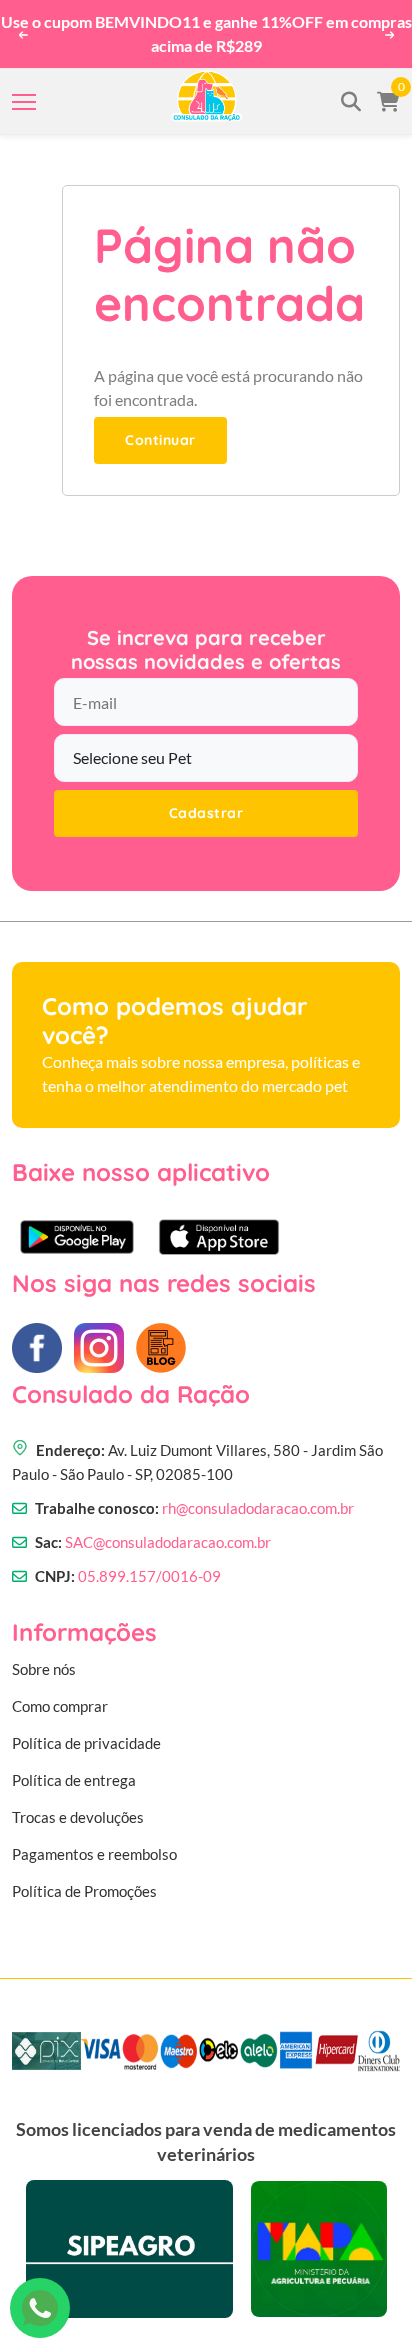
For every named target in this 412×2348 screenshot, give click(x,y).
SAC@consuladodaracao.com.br (168, 1542)
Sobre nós (44, 1669)
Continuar (160, 440)
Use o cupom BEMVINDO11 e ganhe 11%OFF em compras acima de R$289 (206, 33)
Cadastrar (206, 813)
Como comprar (60, 1706)
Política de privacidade (86, 1743)
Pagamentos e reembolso (94, 1854)
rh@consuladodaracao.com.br (258, 1508)
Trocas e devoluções (78, 1817)
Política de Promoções (84, 1891)
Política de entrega (74, 1780)
